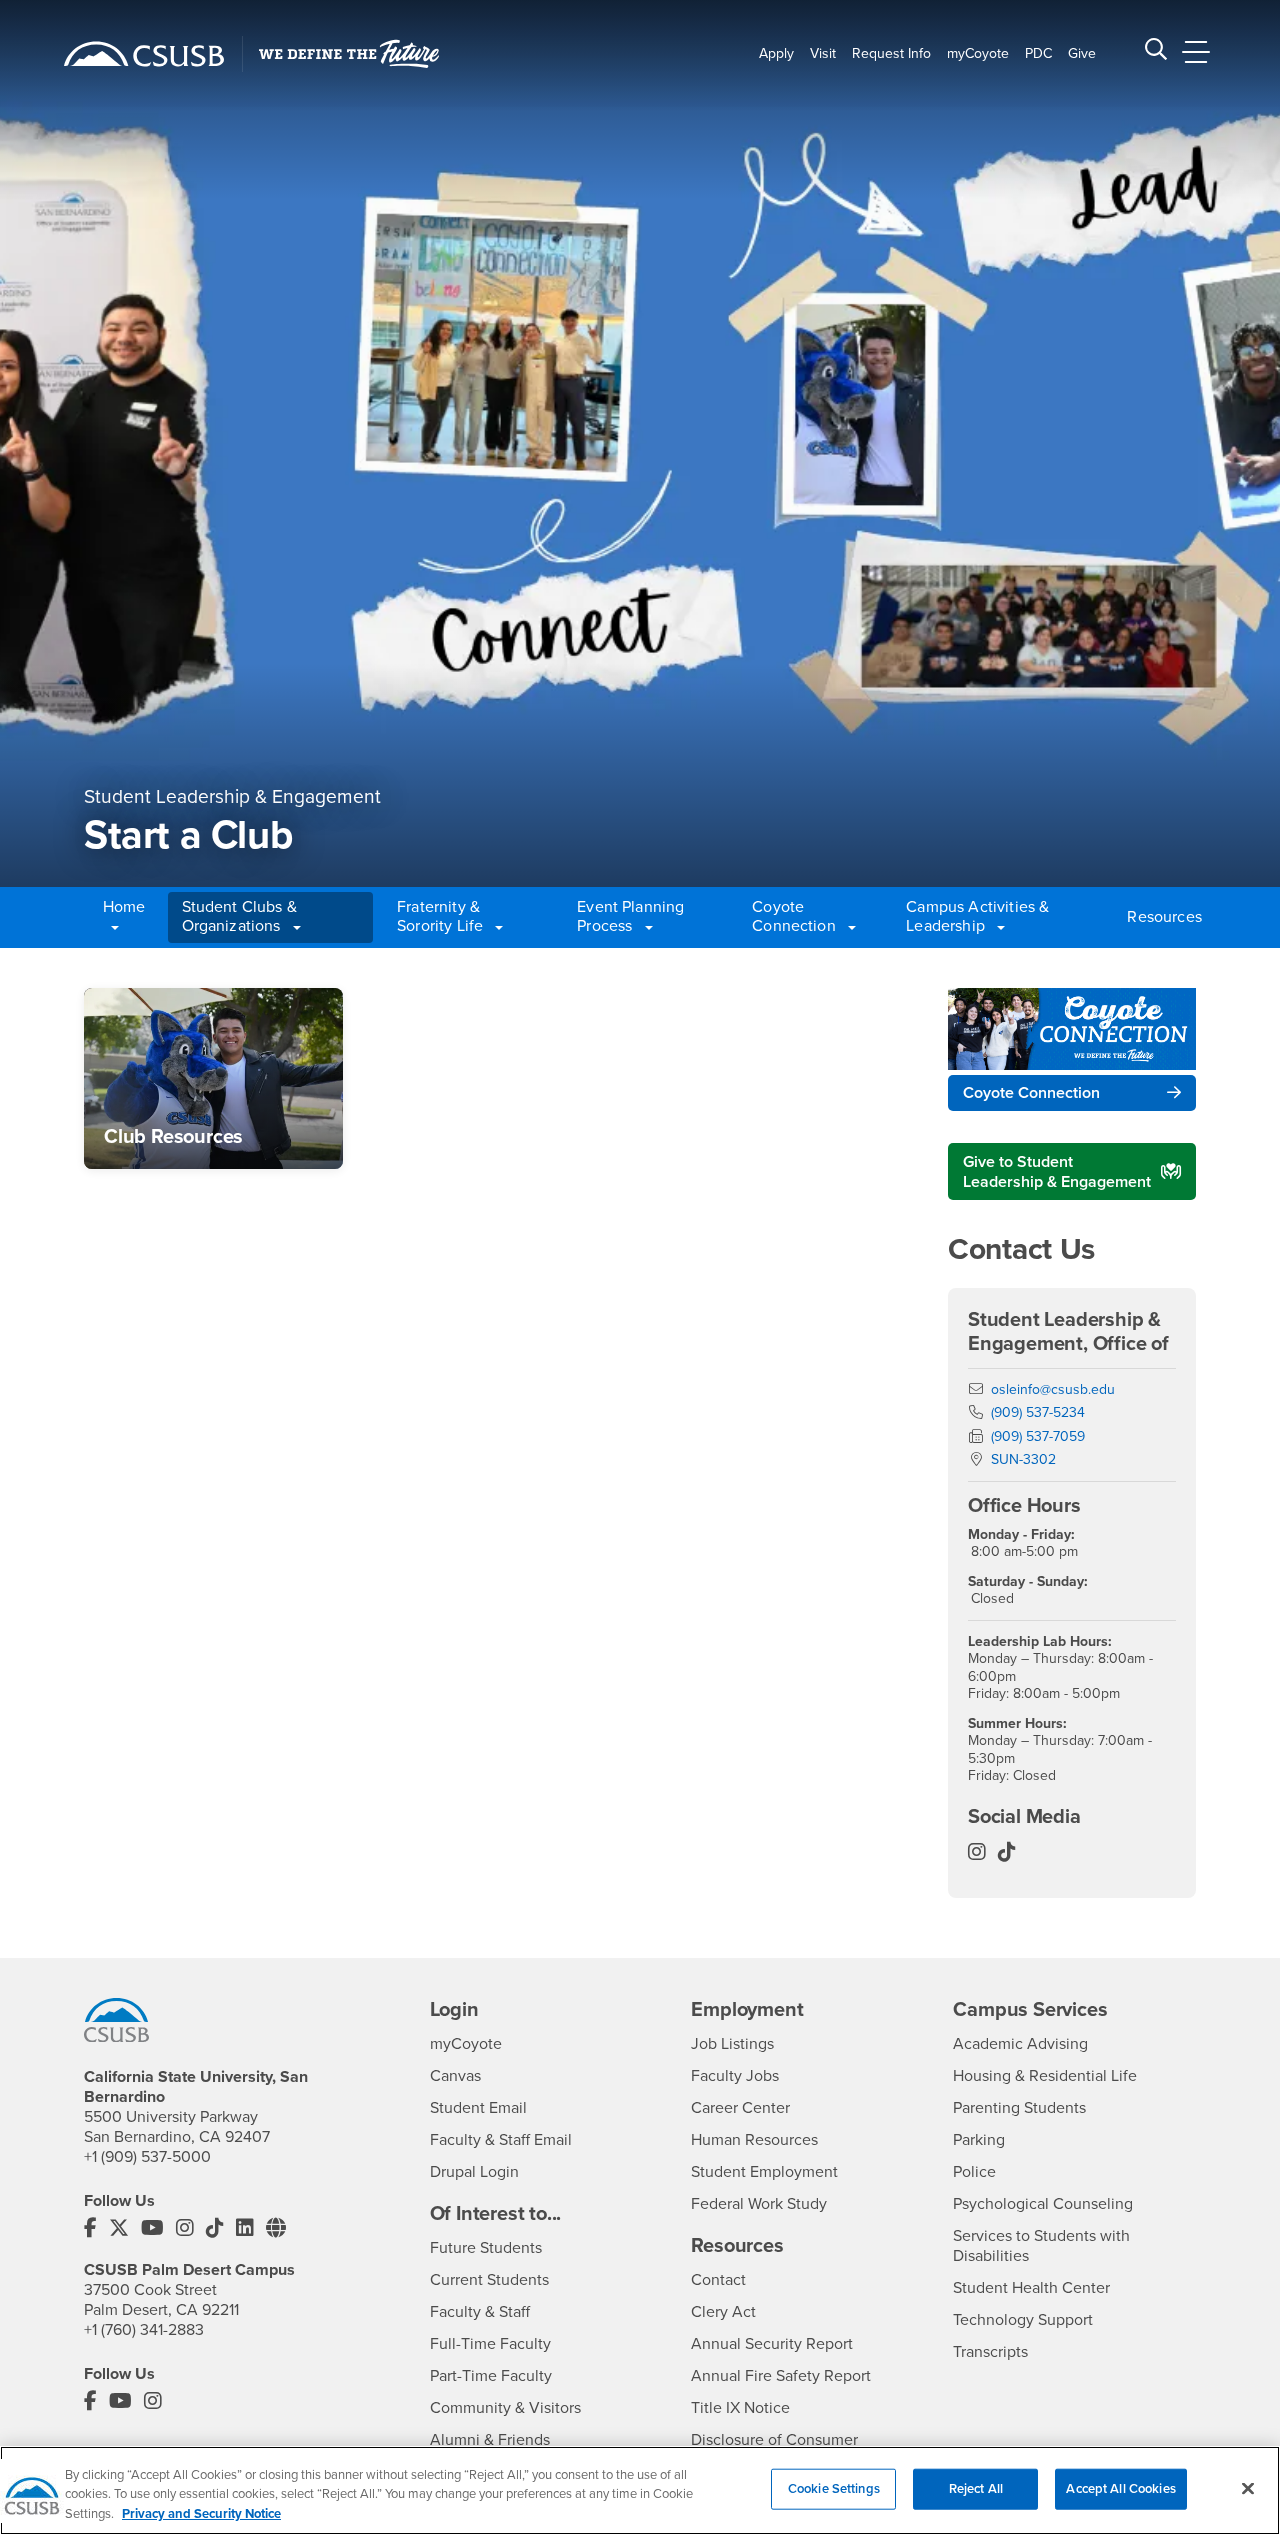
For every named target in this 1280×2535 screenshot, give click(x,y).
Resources (1159, 917)
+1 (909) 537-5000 (147, 2157)
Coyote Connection (1031, 1093)
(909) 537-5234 (1038, 1412)
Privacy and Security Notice (201, 2514)
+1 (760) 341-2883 (144, 2330)
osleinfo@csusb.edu (1053, 1389)
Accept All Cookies (1120, 2488)
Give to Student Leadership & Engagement (1057, 1172)
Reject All (976, 2488)
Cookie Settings (834, 2488)
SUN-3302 (1023, 1459)
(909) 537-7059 (1038, 1436)
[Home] (144, 54)
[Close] (1248, 2488)
